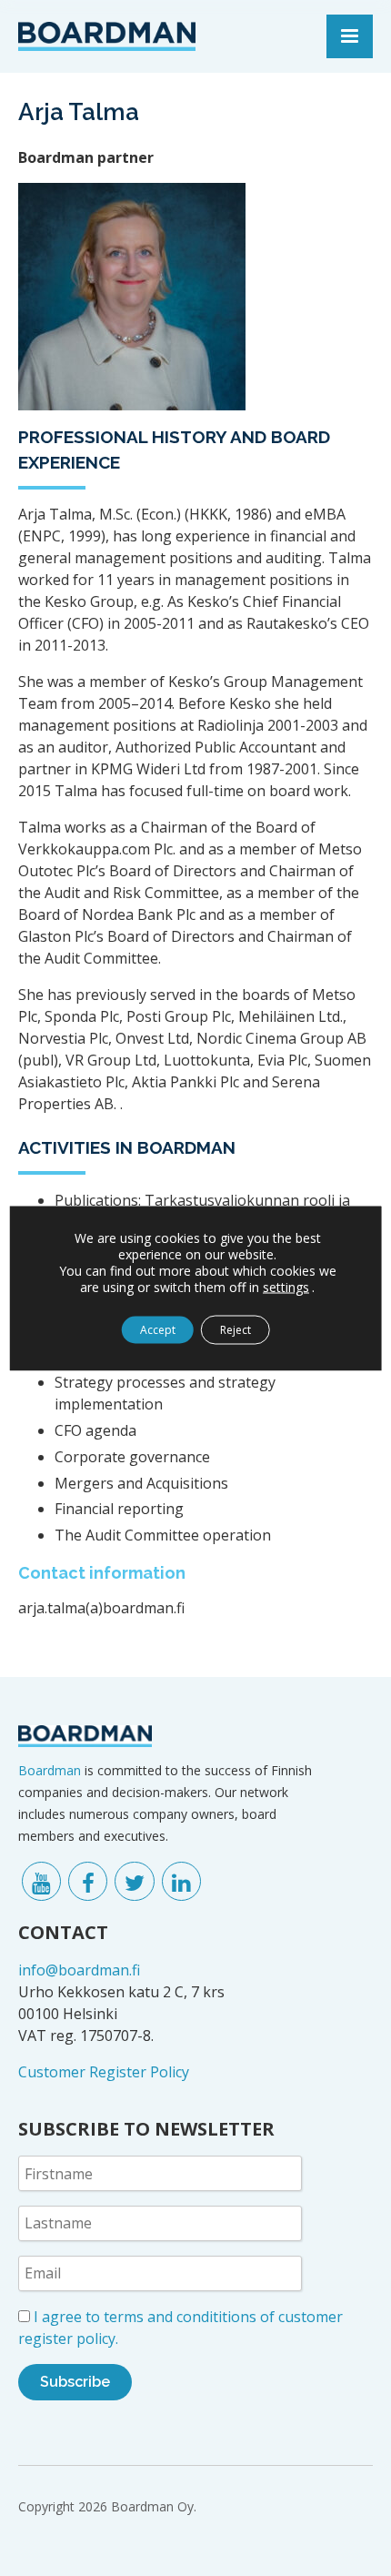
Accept (158, 1329)
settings (286, 1287)
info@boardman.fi (79, 1970)
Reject (236, 1329)
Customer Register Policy (104, 2072)
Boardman (50, 1770)
